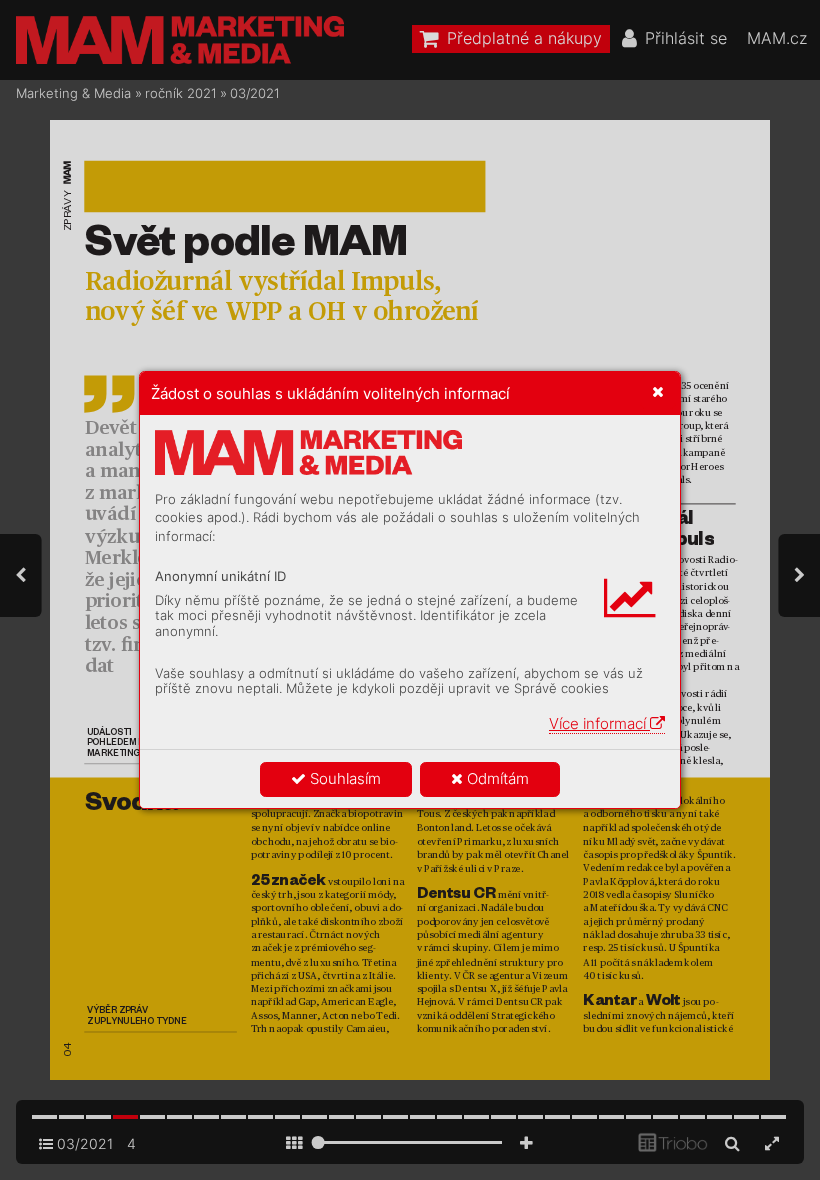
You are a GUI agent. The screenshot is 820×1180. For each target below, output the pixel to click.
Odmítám (496, 778)
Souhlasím (343, 778)
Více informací (599, 723)
